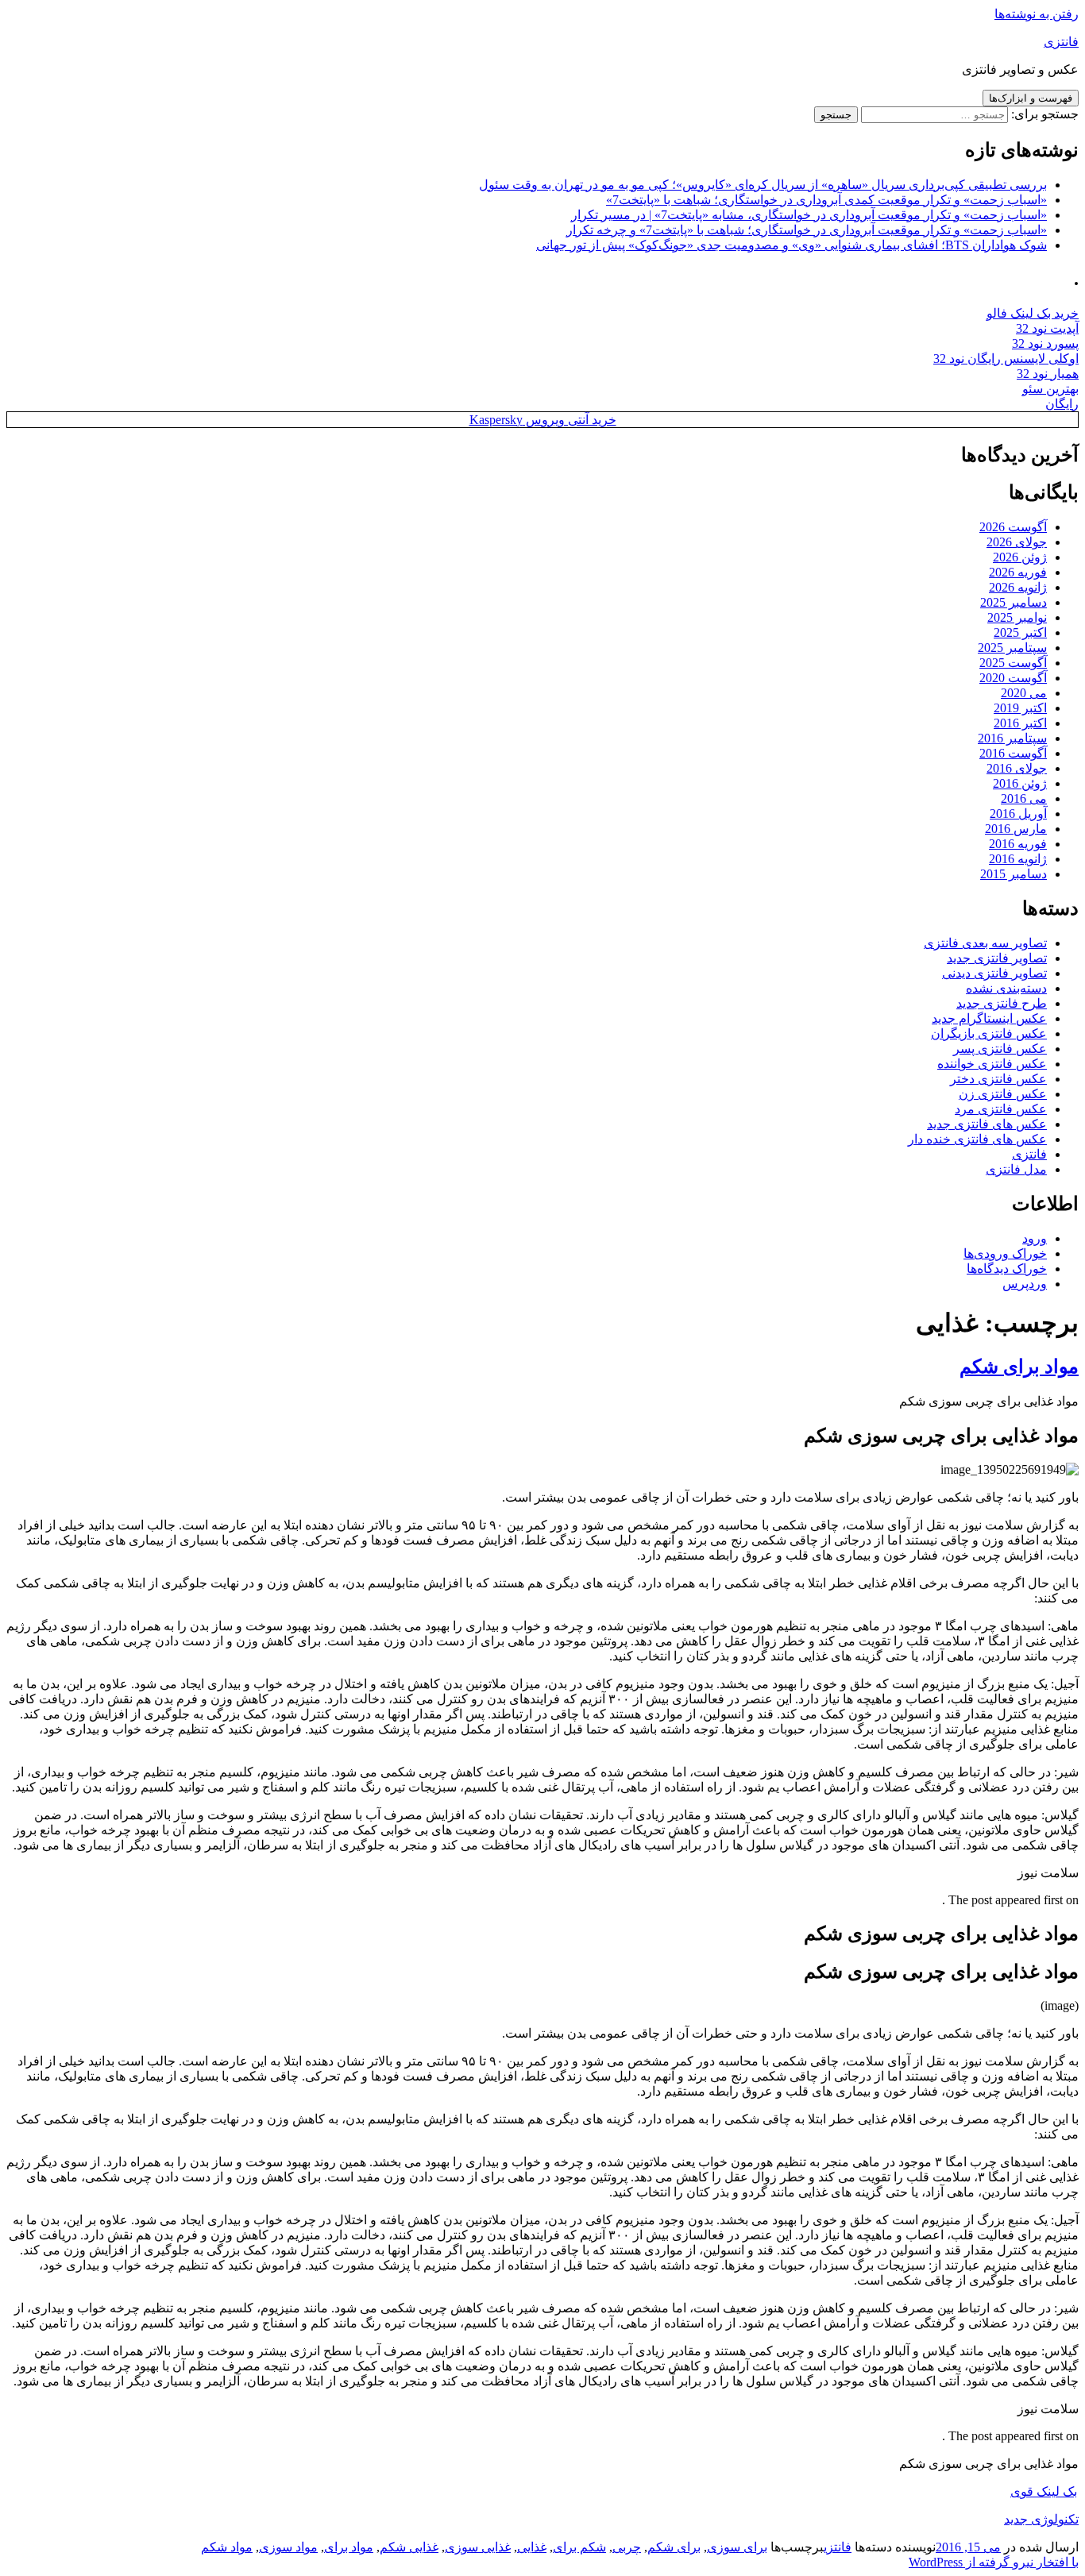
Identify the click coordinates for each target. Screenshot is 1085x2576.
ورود (1035, 1238)
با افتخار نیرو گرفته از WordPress (994, 2562)
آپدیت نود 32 (1047, 328)
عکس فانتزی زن (1003, 1094)
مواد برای (349, 2547)
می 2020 (1024, 693)
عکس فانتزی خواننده (992, 1064)
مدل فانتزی (1016, 1169)
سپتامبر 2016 (1012, 738)
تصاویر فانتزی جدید (997, 958)
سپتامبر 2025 (1012, 648)
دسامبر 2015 (1014, 874)
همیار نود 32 (1048, 374)
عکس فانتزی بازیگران (989, 1033)
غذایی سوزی (478, 2547)
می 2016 (1024, 798)
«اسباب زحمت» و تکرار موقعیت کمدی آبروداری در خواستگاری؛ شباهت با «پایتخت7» (826, 200)
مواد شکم (227, 2547)
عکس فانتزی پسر (1000, 1049)
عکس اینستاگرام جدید (989, 1018)
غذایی (532, 2547)
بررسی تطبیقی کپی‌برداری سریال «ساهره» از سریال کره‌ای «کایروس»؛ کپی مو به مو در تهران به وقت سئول (763, 185)
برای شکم (674, 2547)
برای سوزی (737, 2547)
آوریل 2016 (1018, 814)
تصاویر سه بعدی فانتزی (985, 943)
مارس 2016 (1016, 829)
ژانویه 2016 (1018, 859)
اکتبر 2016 (1020, 723)
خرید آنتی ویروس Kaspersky (543, 420)
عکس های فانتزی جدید (987, 1124)
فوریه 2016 (1018, 844)
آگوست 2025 (1013, 663)
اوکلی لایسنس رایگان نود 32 (1006, 359)
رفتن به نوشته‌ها (1037, 14)
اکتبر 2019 (1020, 708)
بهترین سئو (1050, 389)
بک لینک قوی (1044, 2491)
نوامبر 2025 (1017, 617)
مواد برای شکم (1019, 1367)
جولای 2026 (1017, 542)
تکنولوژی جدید (1041, 2519)
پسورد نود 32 (1045, 343)
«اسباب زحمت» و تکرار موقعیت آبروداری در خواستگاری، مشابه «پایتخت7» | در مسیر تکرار (809, 215)
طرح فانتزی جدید (1002, 1003)
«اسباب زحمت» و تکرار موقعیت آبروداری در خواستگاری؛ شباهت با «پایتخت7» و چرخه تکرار (807, 230)
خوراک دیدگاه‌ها (1007, 1269)
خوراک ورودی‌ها (1005, 1253)
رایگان (1062, 404)
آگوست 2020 (1013, 678)
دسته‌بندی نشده (1006, 988)
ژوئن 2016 (1020, 783)
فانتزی (1061, 42)
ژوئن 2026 (1020, 557)
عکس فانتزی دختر (998, 1079)
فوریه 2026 (1018, 572)
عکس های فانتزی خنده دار (977, 1139)
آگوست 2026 (1013, 527)
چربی (627, 2547)
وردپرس (1025, 1284)
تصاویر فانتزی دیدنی (994, 973)
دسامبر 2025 (1014, 602)
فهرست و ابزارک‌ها (1031, 98)
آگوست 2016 (1013, 753)
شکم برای (579, 2547)
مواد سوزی (288, 2547)
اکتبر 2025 (1020, 632)
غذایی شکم (409, 2547)
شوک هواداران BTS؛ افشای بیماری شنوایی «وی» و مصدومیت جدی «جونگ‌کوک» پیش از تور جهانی (792, 245)
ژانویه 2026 (1018, 587)
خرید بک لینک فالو (1033, 313)
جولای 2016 (1017, 768)
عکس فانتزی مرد (1001, 1109)
